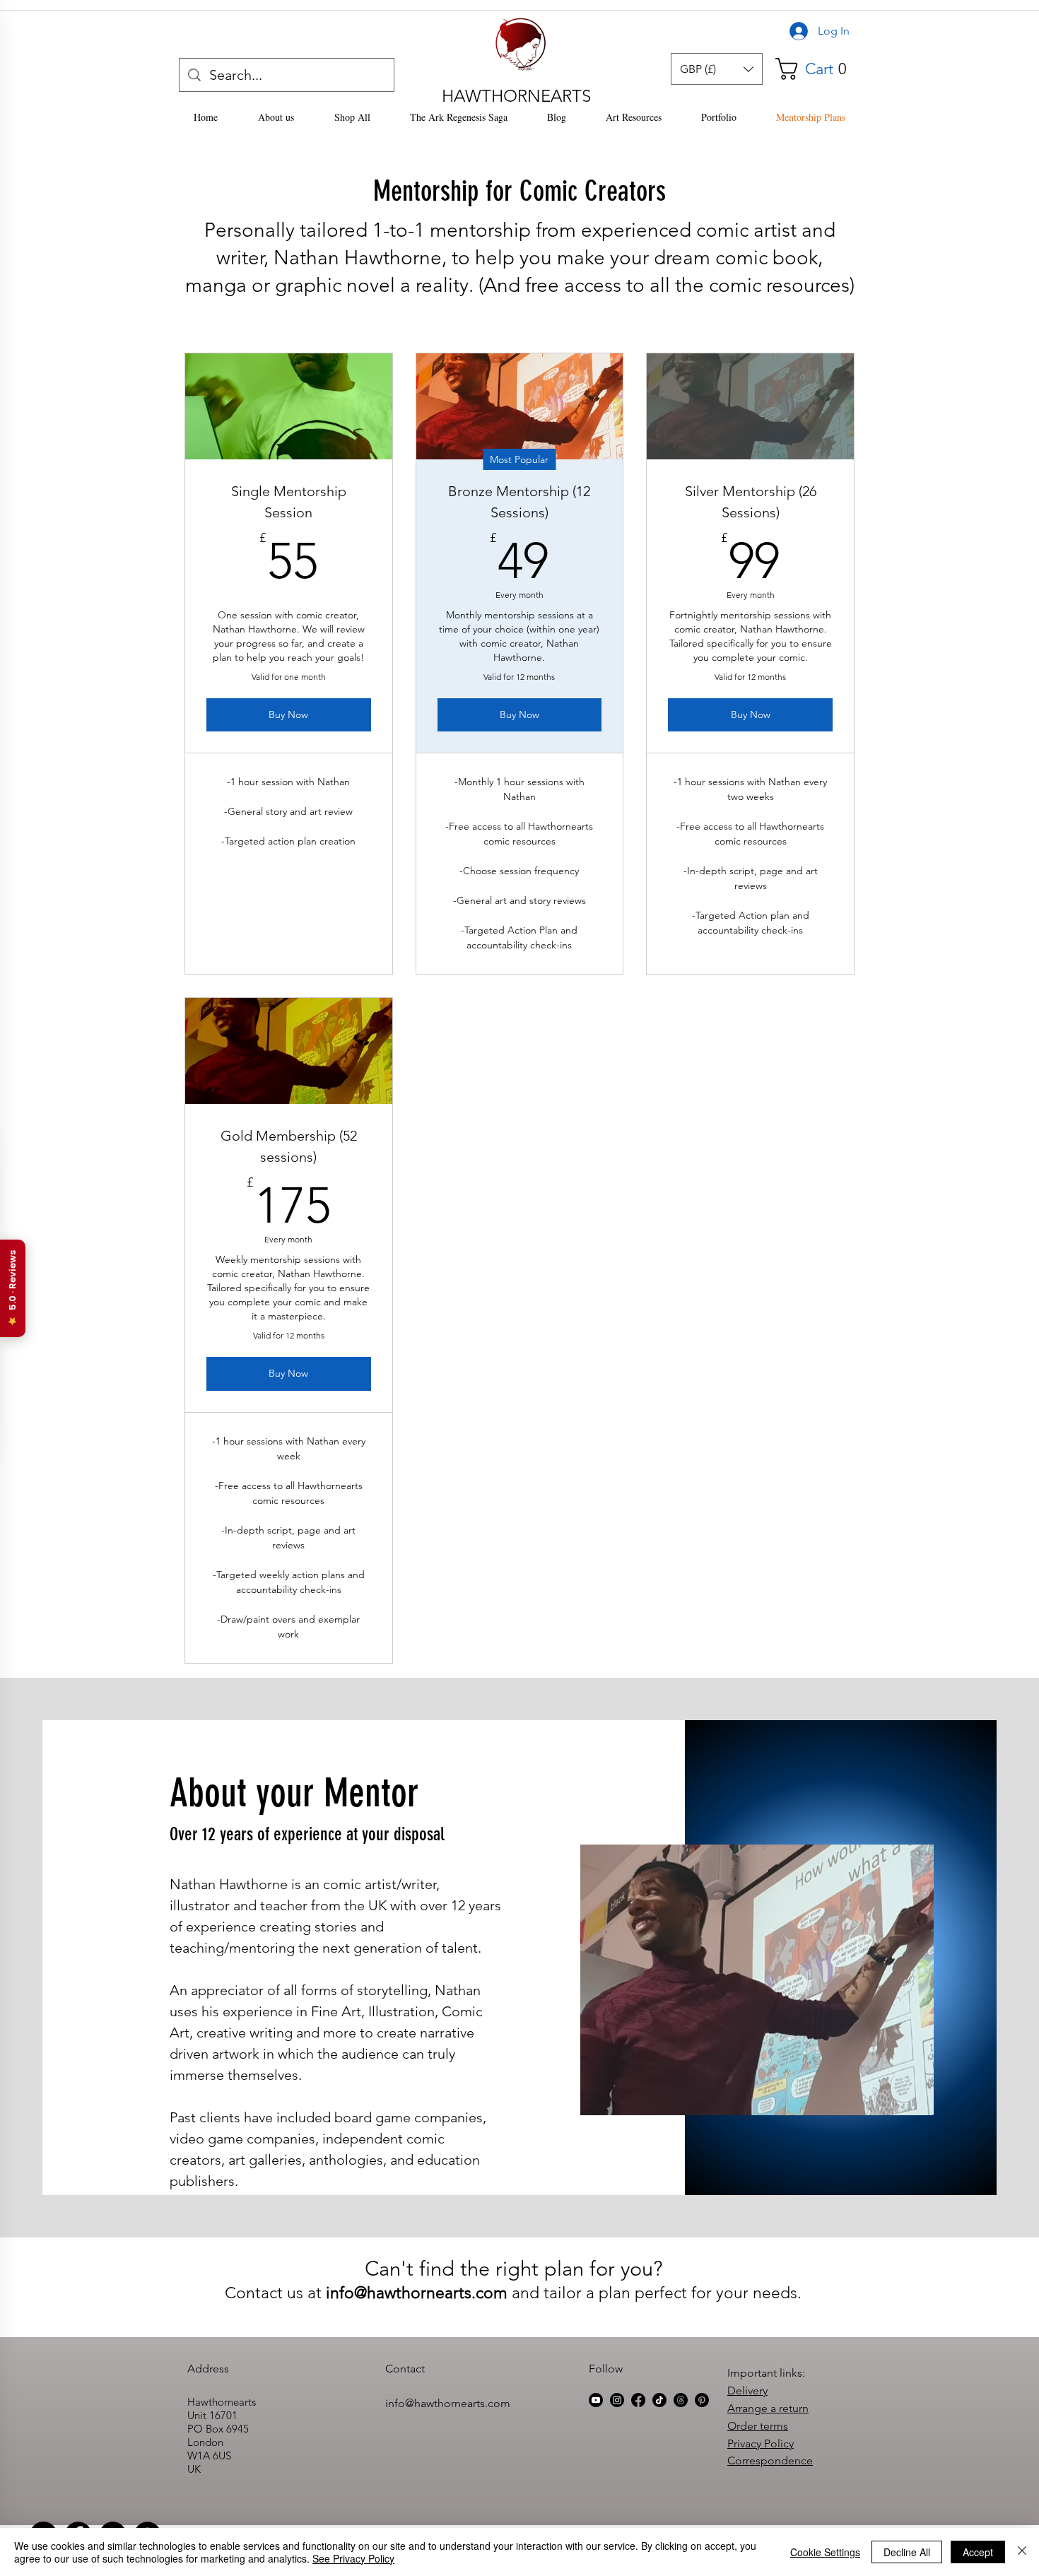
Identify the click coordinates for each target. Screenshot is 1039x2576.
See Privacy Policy (353, 2558)
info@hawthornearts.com (417, 2293)
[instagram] (617, 2400)
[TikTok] (659, 2400)
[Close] (1022, 2552)
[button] (717, 69)
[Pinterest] (702, 2400)
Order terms (758, 2426)
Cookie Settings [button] (825, 2552)
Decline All (907, 2552)
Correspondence (770, 2460)
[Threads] (681, 2400)
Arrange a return (768, 2408)
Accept (978, 2552)
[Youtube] (596, 2400)
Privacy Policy (761, 2443)
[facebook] (638, 2400)
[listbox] (717, 69)
